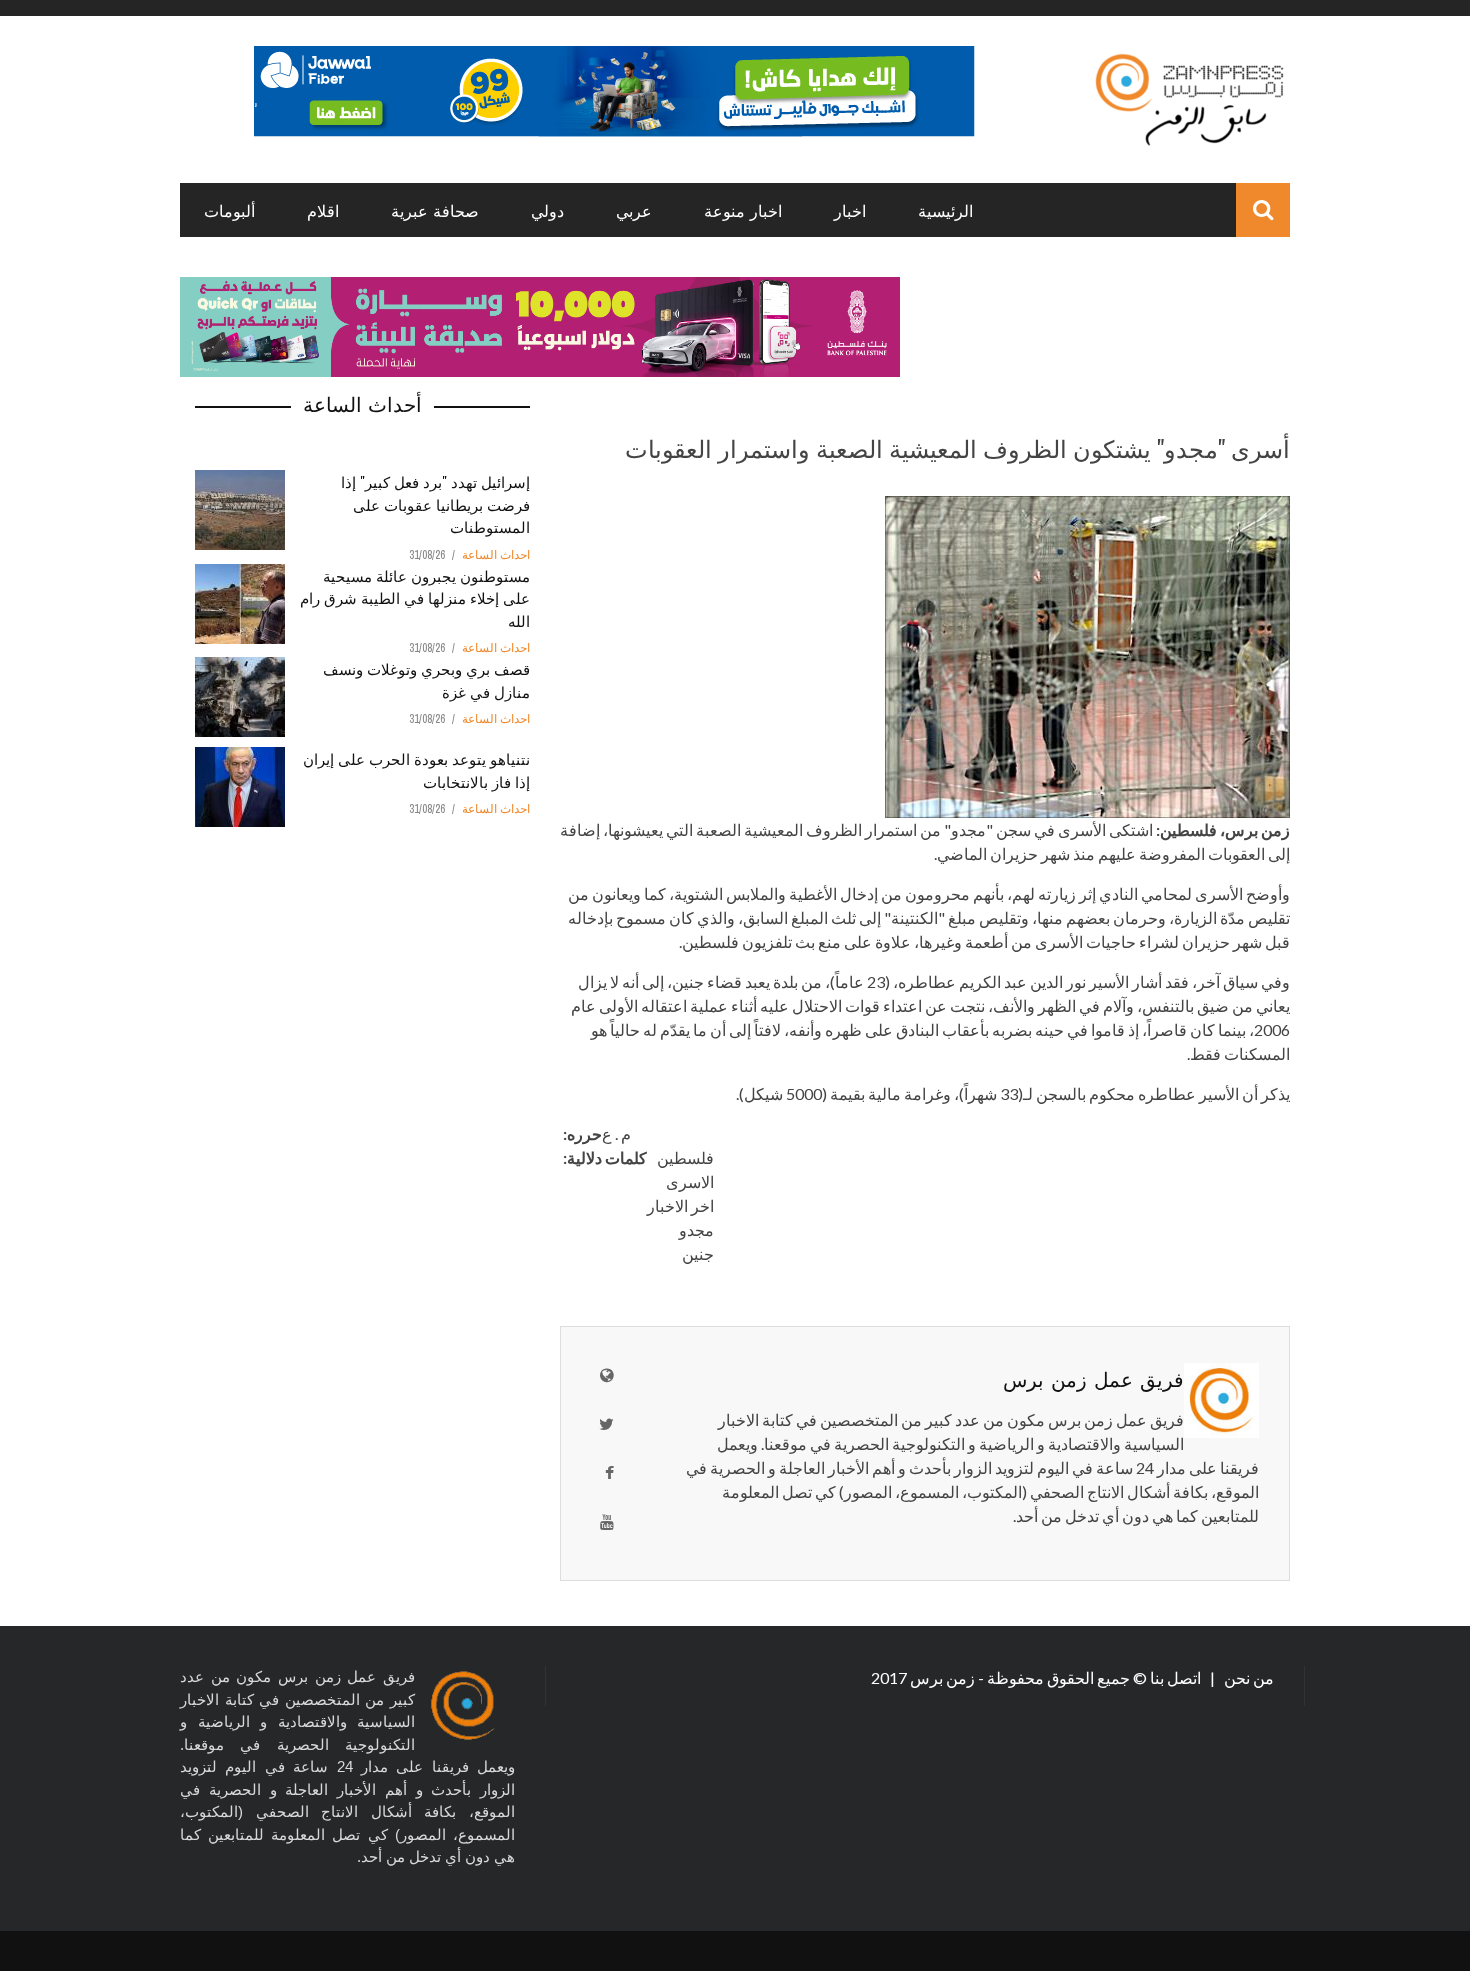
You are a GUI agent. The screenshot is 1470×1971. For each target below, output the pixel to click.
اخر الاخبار (680, 1205)
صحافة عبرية (435, 210)
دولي (547, 210)
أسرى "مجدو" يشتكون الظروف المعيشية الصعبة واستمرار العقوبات (957, 447)
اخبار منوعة (743, 210)
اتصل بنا (1177, 1677)
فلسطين (685, 1157)
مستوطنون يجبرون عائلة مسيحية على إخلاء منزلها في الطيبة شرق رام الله (415, 597)
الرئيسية (945, 210)
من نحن (1247, 1677)
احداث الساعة (496, 555)
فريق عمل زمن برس (1093, 1378)
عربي (634, 210)
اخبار (850, 210)
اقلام (323, 210)
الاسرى (690, 1181)
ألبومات (229, 210)
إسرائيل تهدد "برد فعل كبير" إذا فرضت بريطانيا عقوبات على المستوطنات (435, 503)
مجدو (696, 1229)
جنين (698, 1253)
